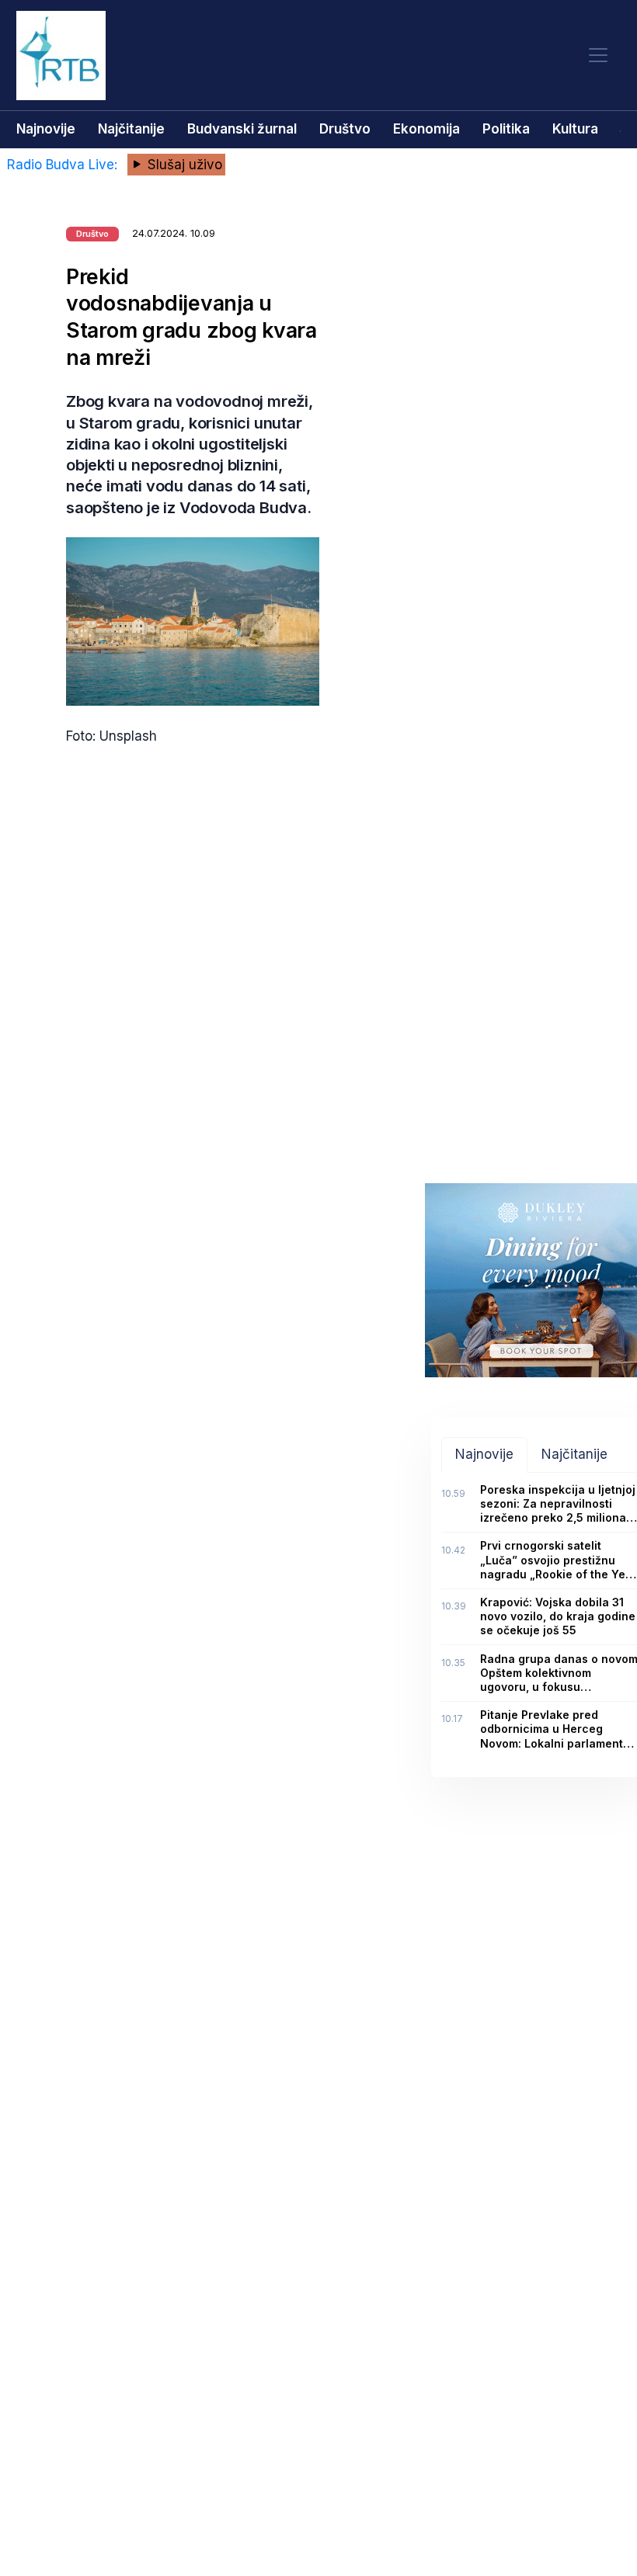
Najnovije (46, 129)
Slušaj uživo (183, 165)
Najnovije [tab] (484, 1454)
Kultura (575, 129)
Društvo (345, 129)
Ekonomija (426, 129)
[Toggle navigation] (598, 56)
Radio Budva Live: (64, 165)
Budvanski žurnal (242, 129)
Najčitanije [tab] (574, 1454)
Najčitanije (131, 129)
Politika (506, 129)
